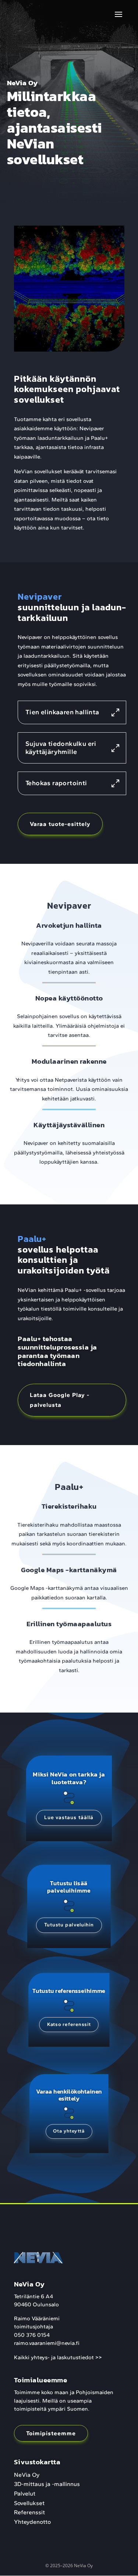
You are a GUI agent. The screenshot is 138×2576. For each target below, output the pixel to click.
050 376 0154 (32, 2335)
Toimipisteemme (51, 2433)
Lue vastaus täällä (69, 1817)
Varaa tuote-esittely (60, 824)
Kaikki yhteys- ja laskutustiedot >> (58, 2357)
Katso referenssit (69, 2024)
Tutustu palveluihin (69, 1925)
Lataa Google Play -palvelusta (60, 1400)
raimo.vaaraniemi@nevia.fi (47, 2343)
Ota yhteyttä (69, 2131)
